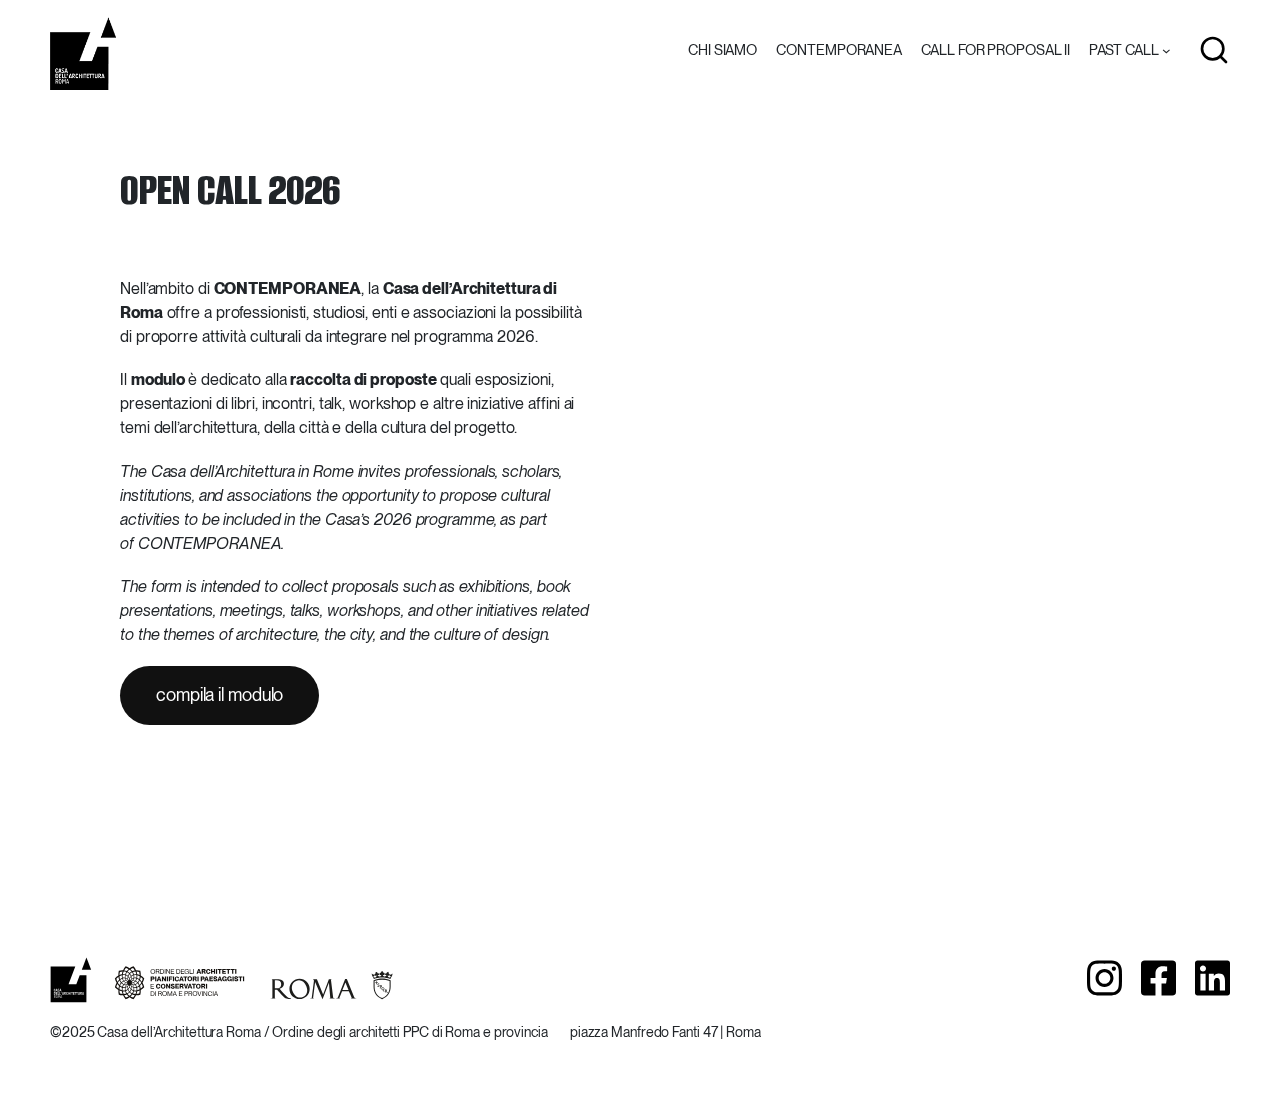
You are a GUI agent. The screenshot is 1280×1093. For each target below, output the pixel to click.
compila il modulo (219, 694)
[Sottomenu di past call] (1166, 50)
